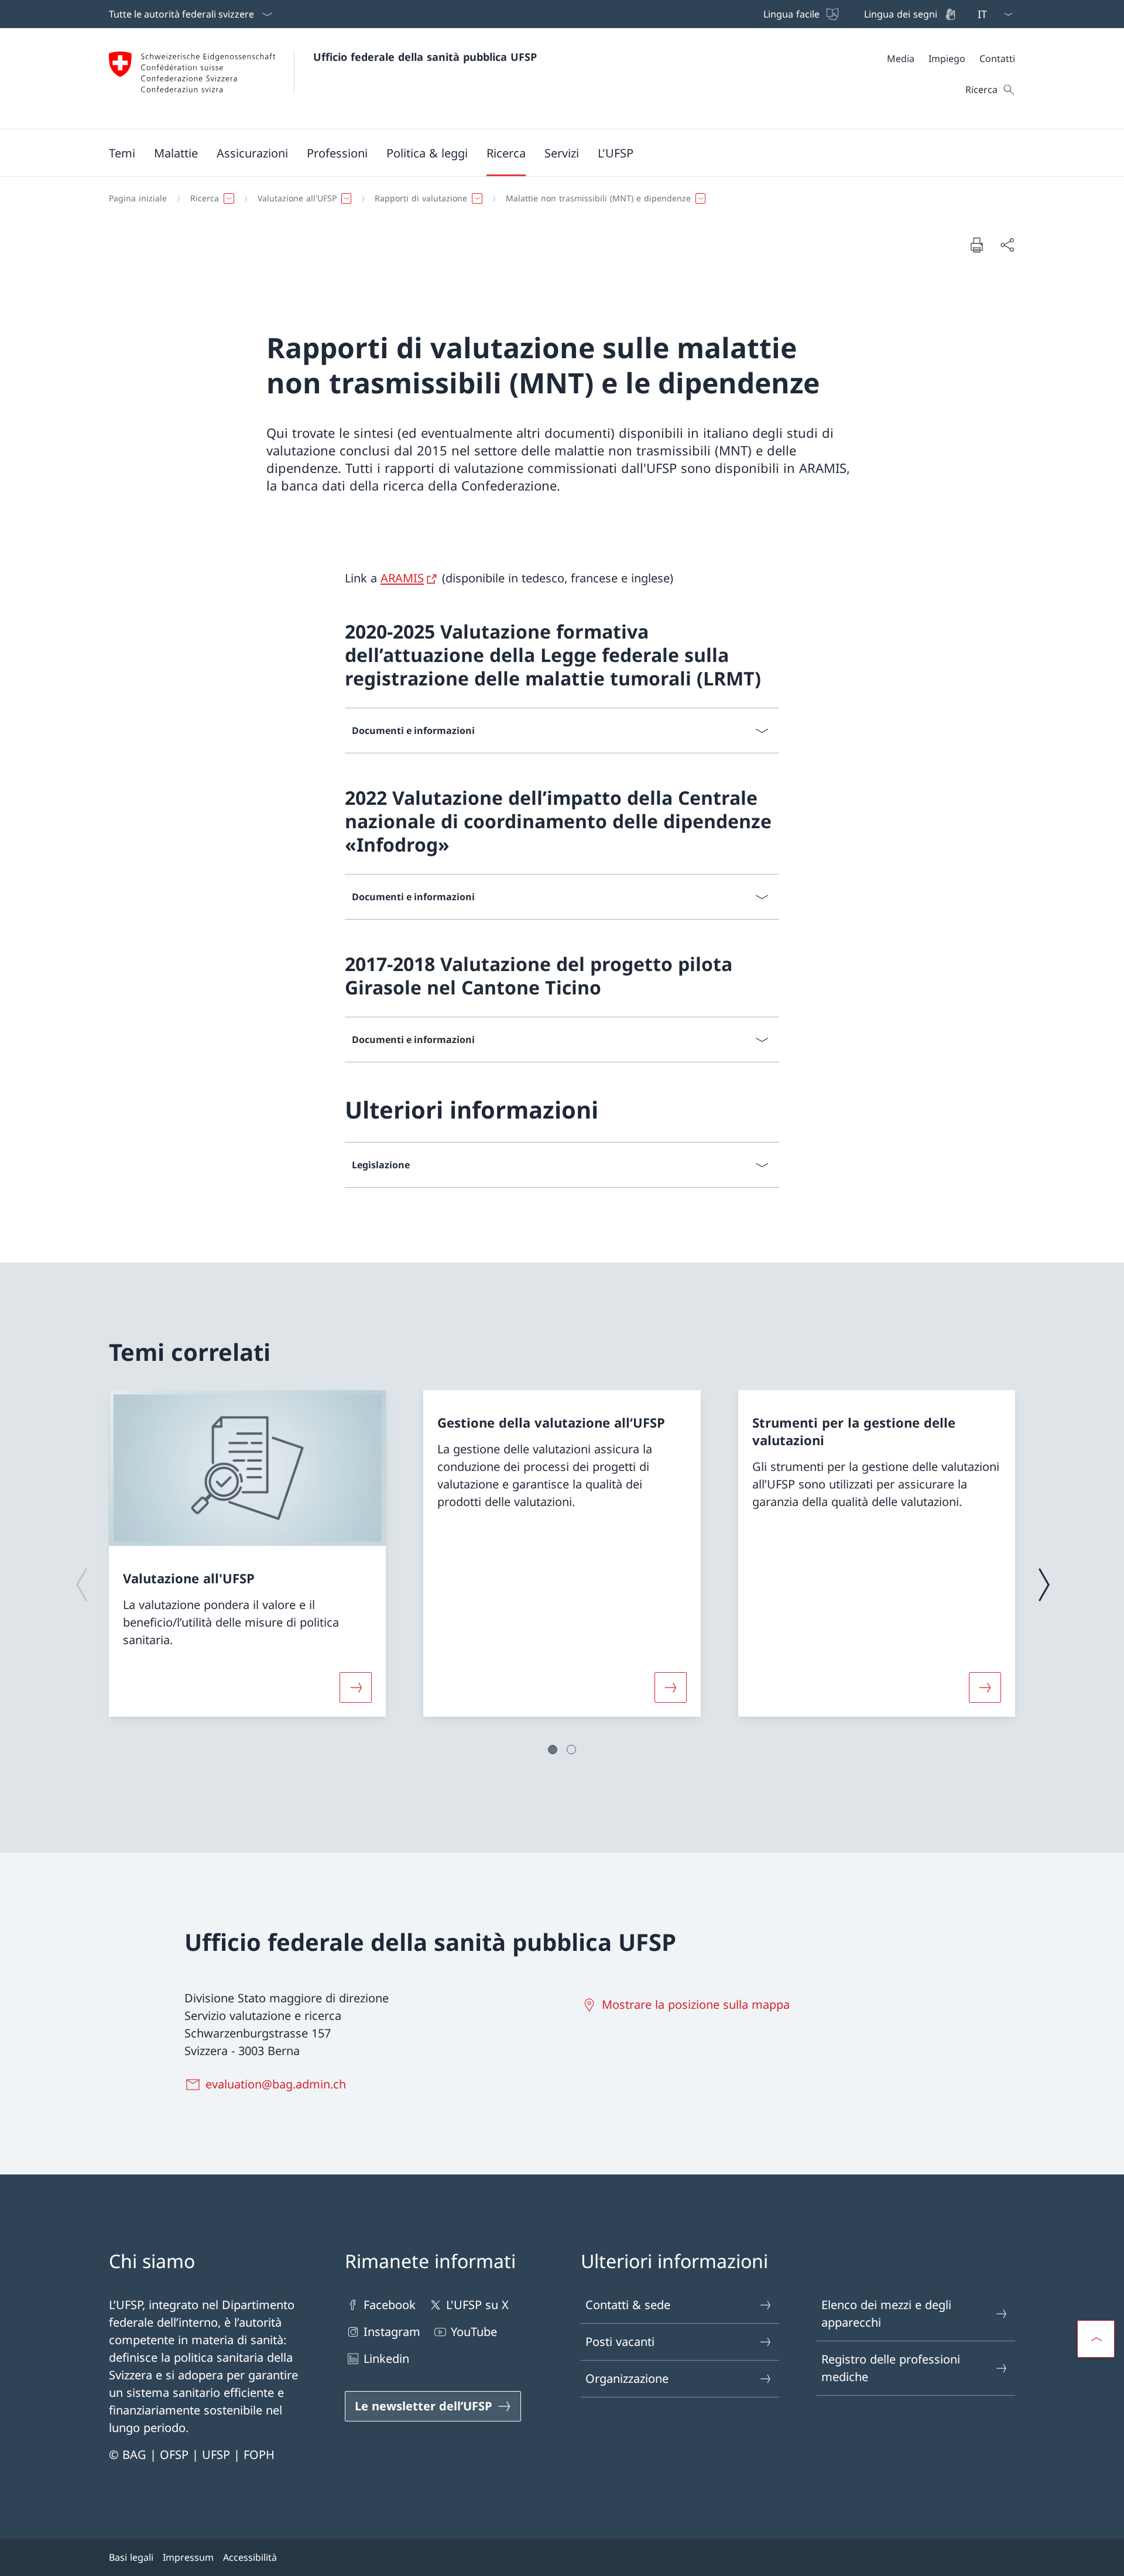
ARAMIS (402, 578)
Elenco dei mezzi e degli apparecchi (886, 2313)
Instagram (392, 2332)
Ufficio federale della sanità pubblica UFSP (425, 57)
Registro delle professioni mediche (891, 2368)
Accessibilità (250, 2557)
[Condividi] (1007, 245)
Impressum (188, 2557)
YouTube (474, 2332)
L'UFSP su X (477, 2305)
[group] (247, 1553)
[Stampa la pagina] (976, 245)
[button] (122, 153)
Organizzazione (627, 2378)
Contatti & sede (628, 2305)
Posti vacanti (620, 2342)
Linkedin (386, 2359)
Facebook (390, 2305)
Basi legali (131, 2557)
